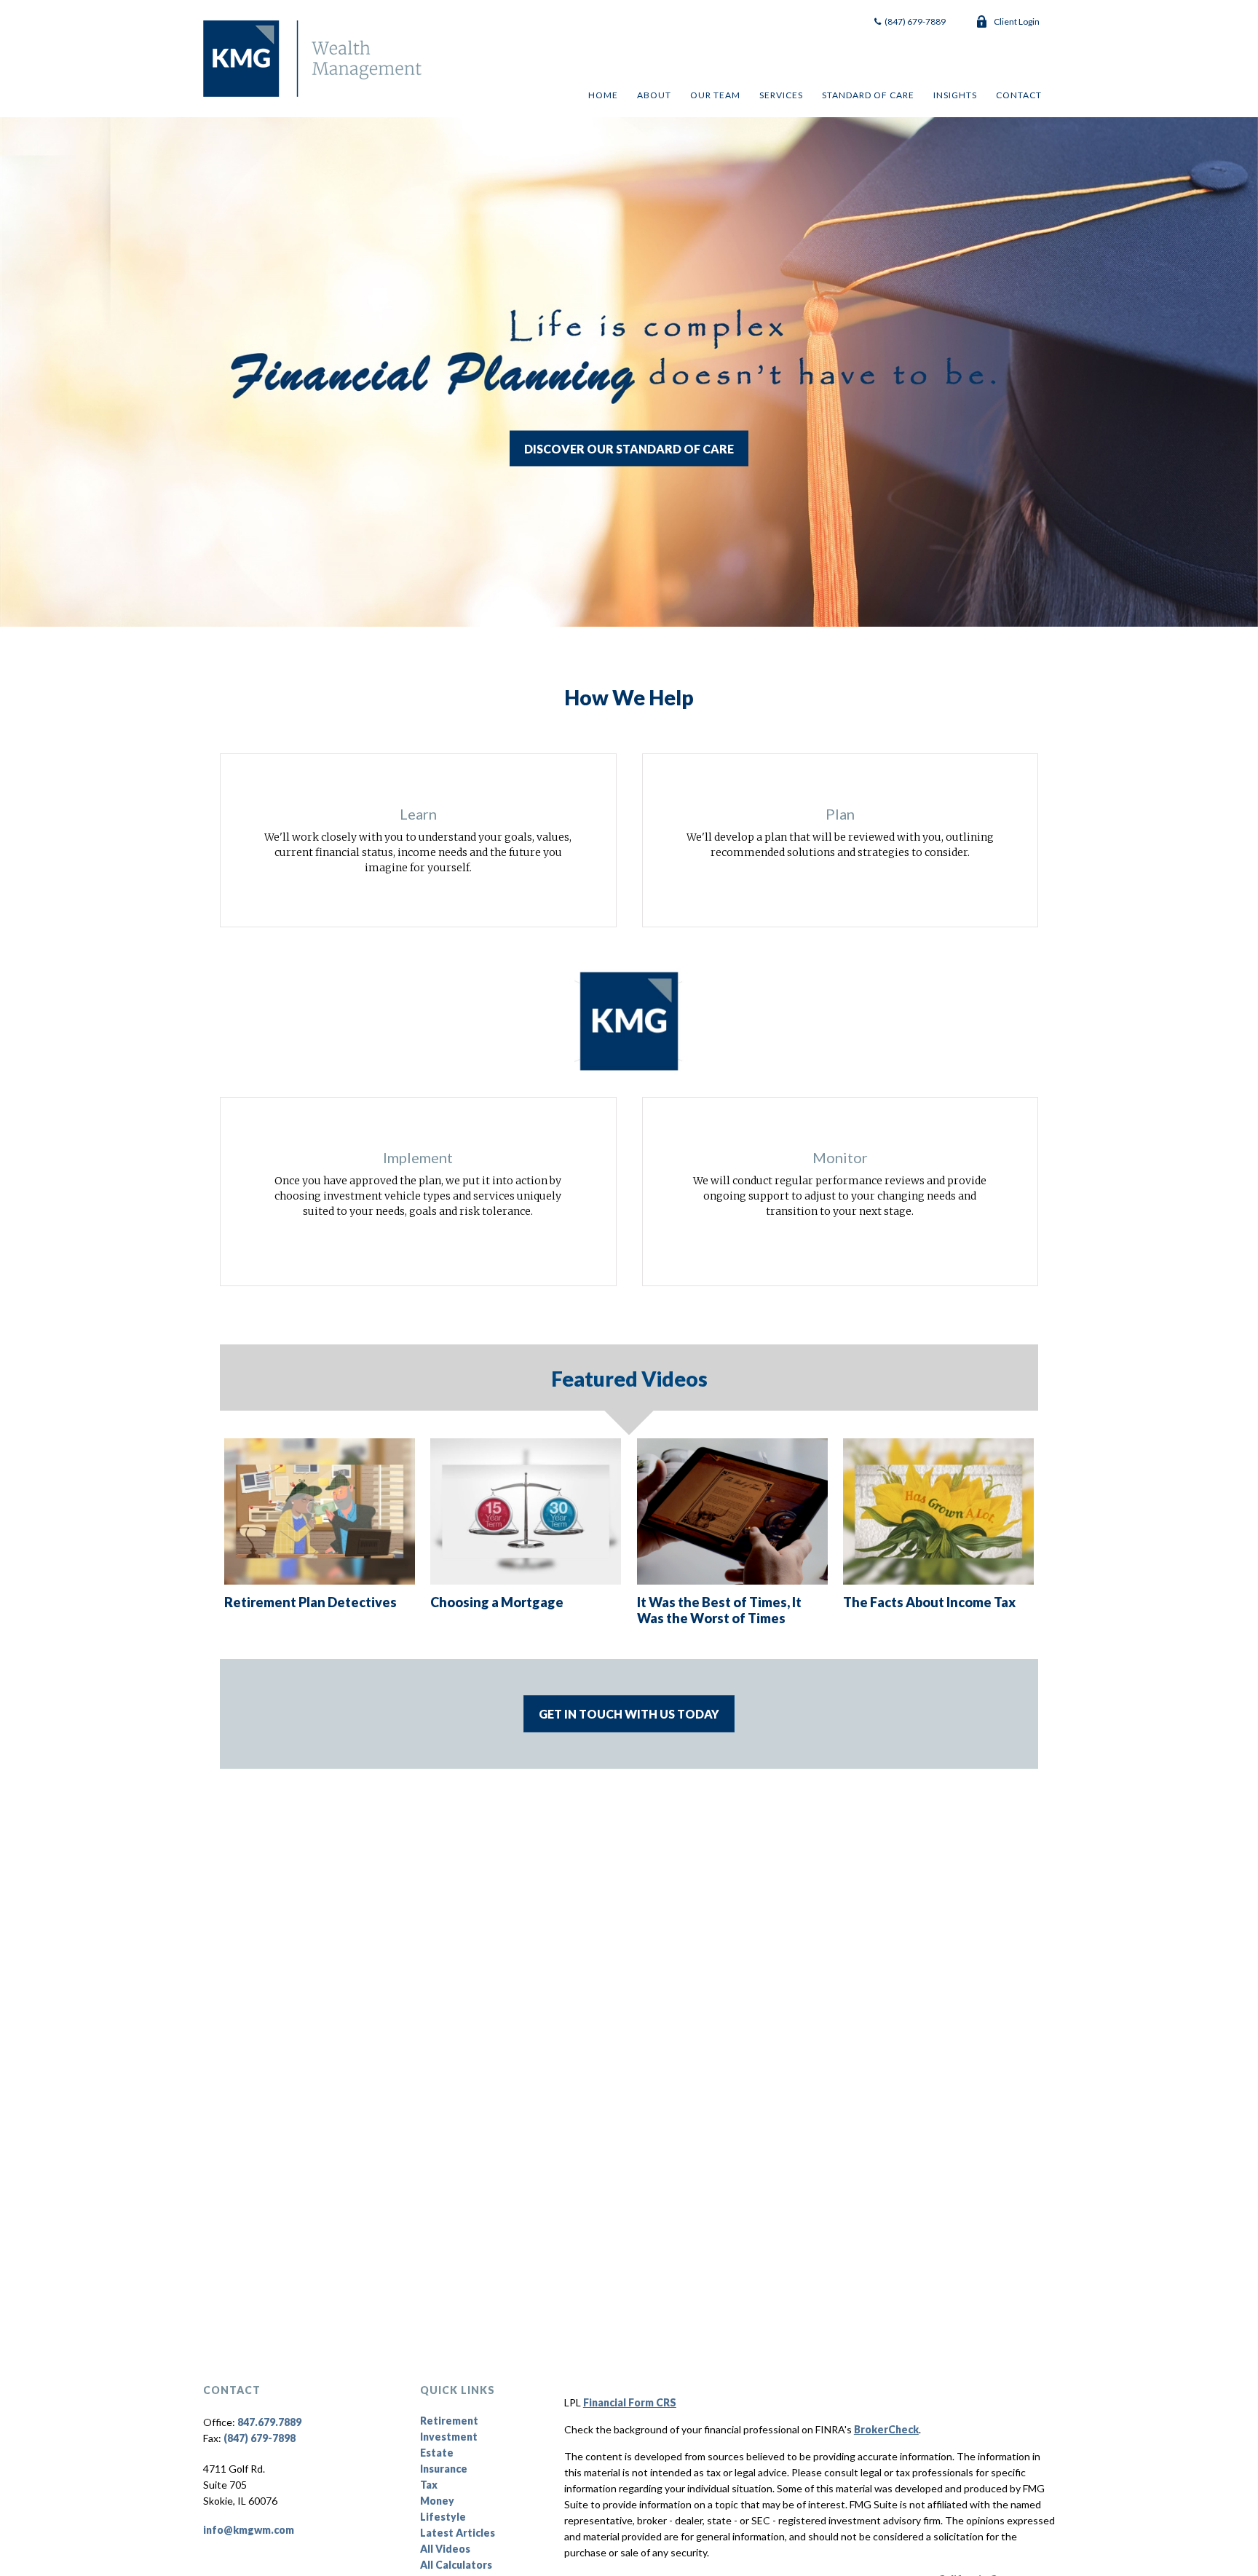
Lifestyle (443, 2517)
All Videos (445, 2549)
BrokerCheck (886, 2429)
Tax (429, 2485)
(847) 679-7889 (914, 21)
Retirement (449, 2421)
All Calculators (456, 2565)
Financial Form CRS (630, 2402)
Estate (437, 2453)
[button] (603, 95)
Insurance (444, 2469)
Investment (449, 2437)
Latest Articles (458, 2533)
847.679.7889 (269, 2422)
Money (437, 2501)
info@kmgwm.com (249, 2530)
